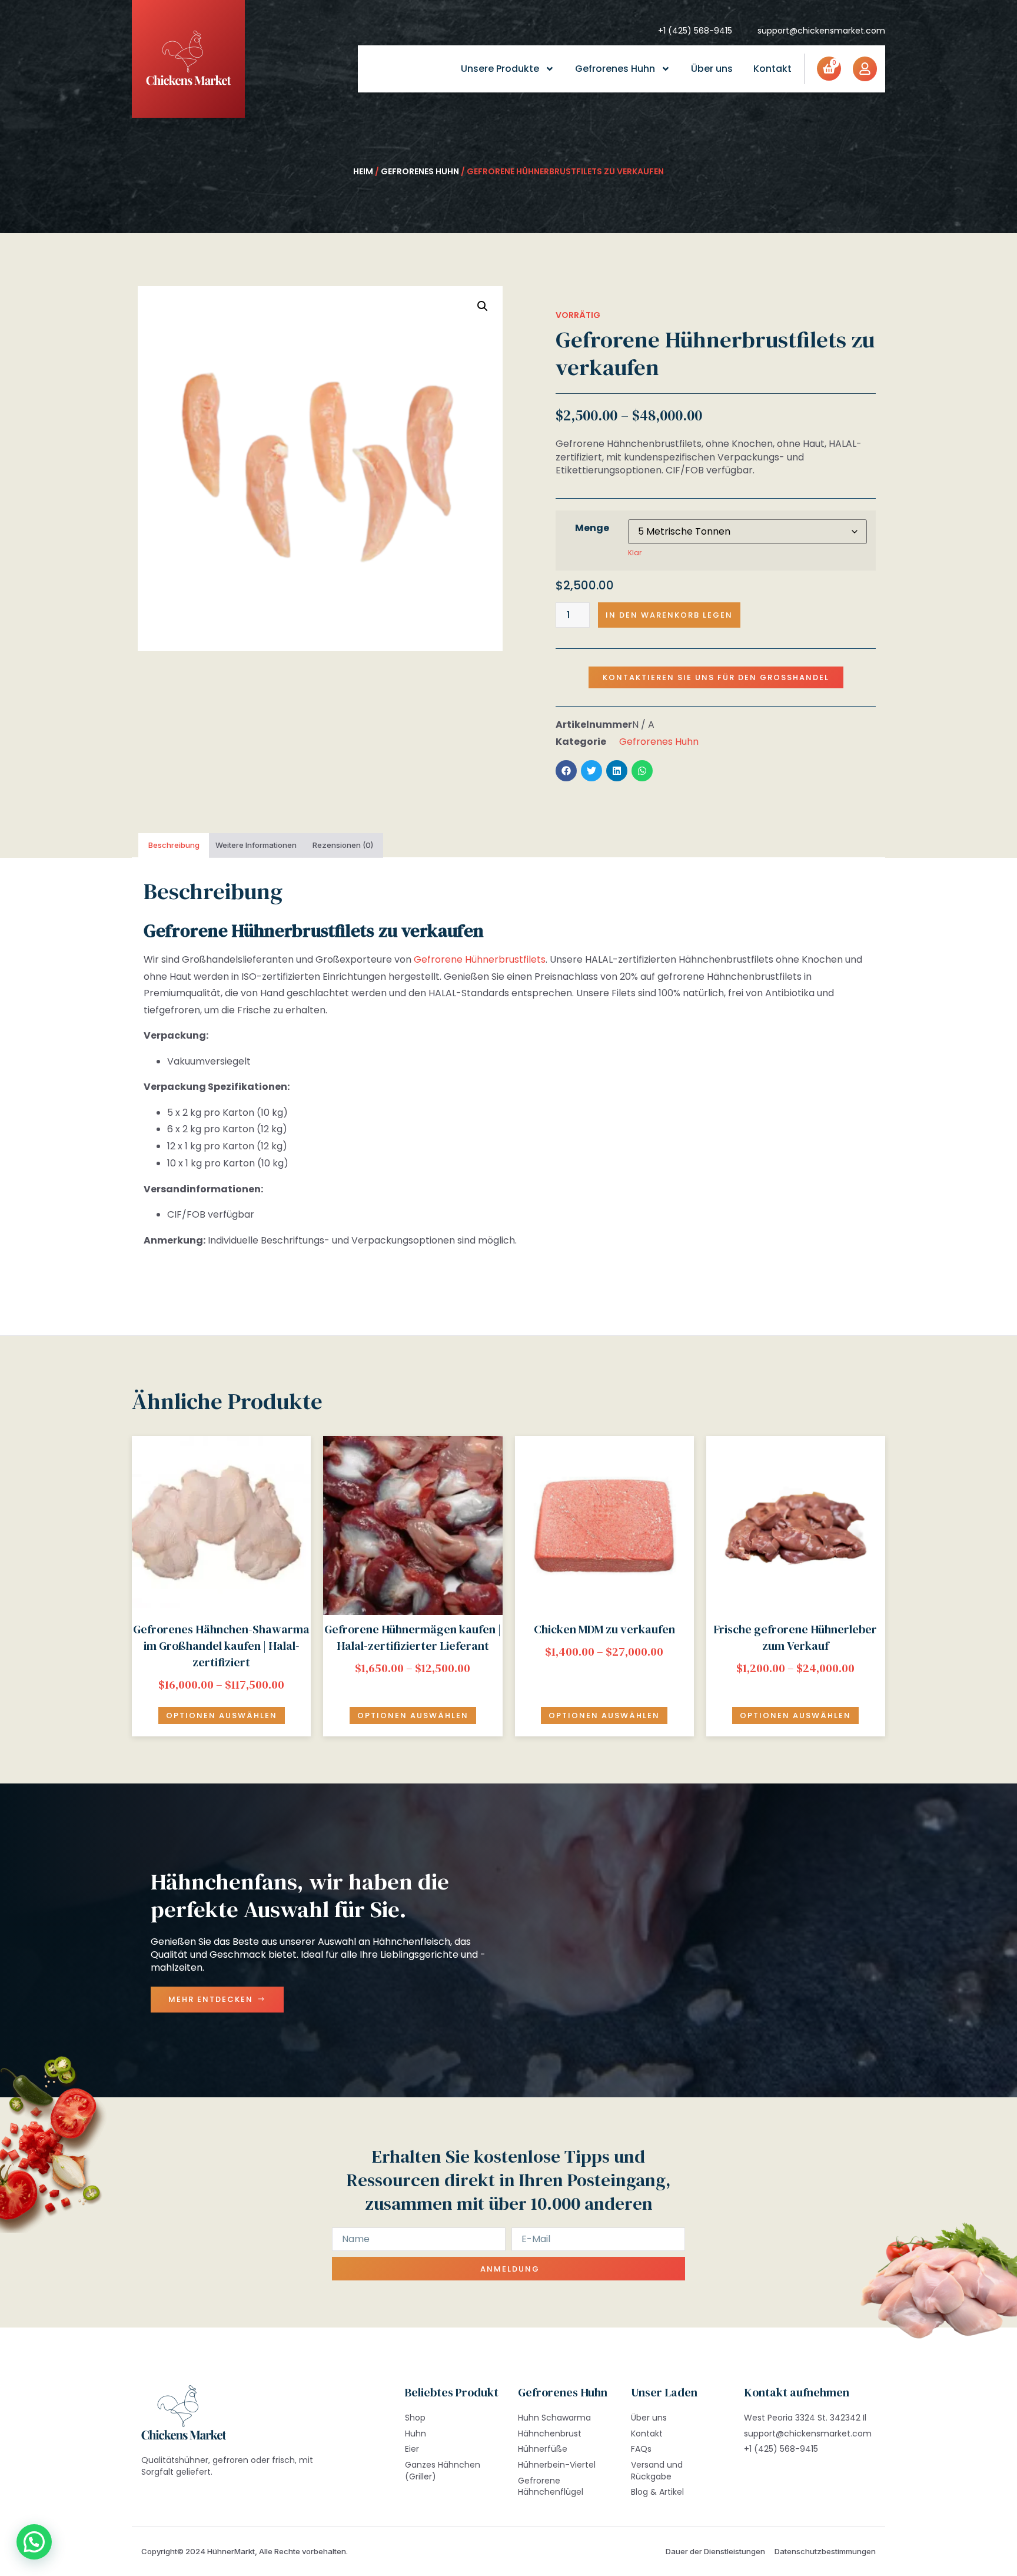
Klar (635, 553)
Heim (363, 171)
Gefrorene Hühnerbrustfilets (480, 959)
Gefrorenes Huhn (615, 69)
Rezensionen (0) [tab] (343, 845)
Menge (592, 528)
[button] (483, 306)
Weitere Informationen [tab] (256, 845)
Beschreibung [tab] (174, 845)
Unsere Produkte (500, 69)
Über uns (712, 69)
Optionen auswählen (222, 1715)
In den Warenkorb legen (669, 615)
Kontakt (772, 69)
